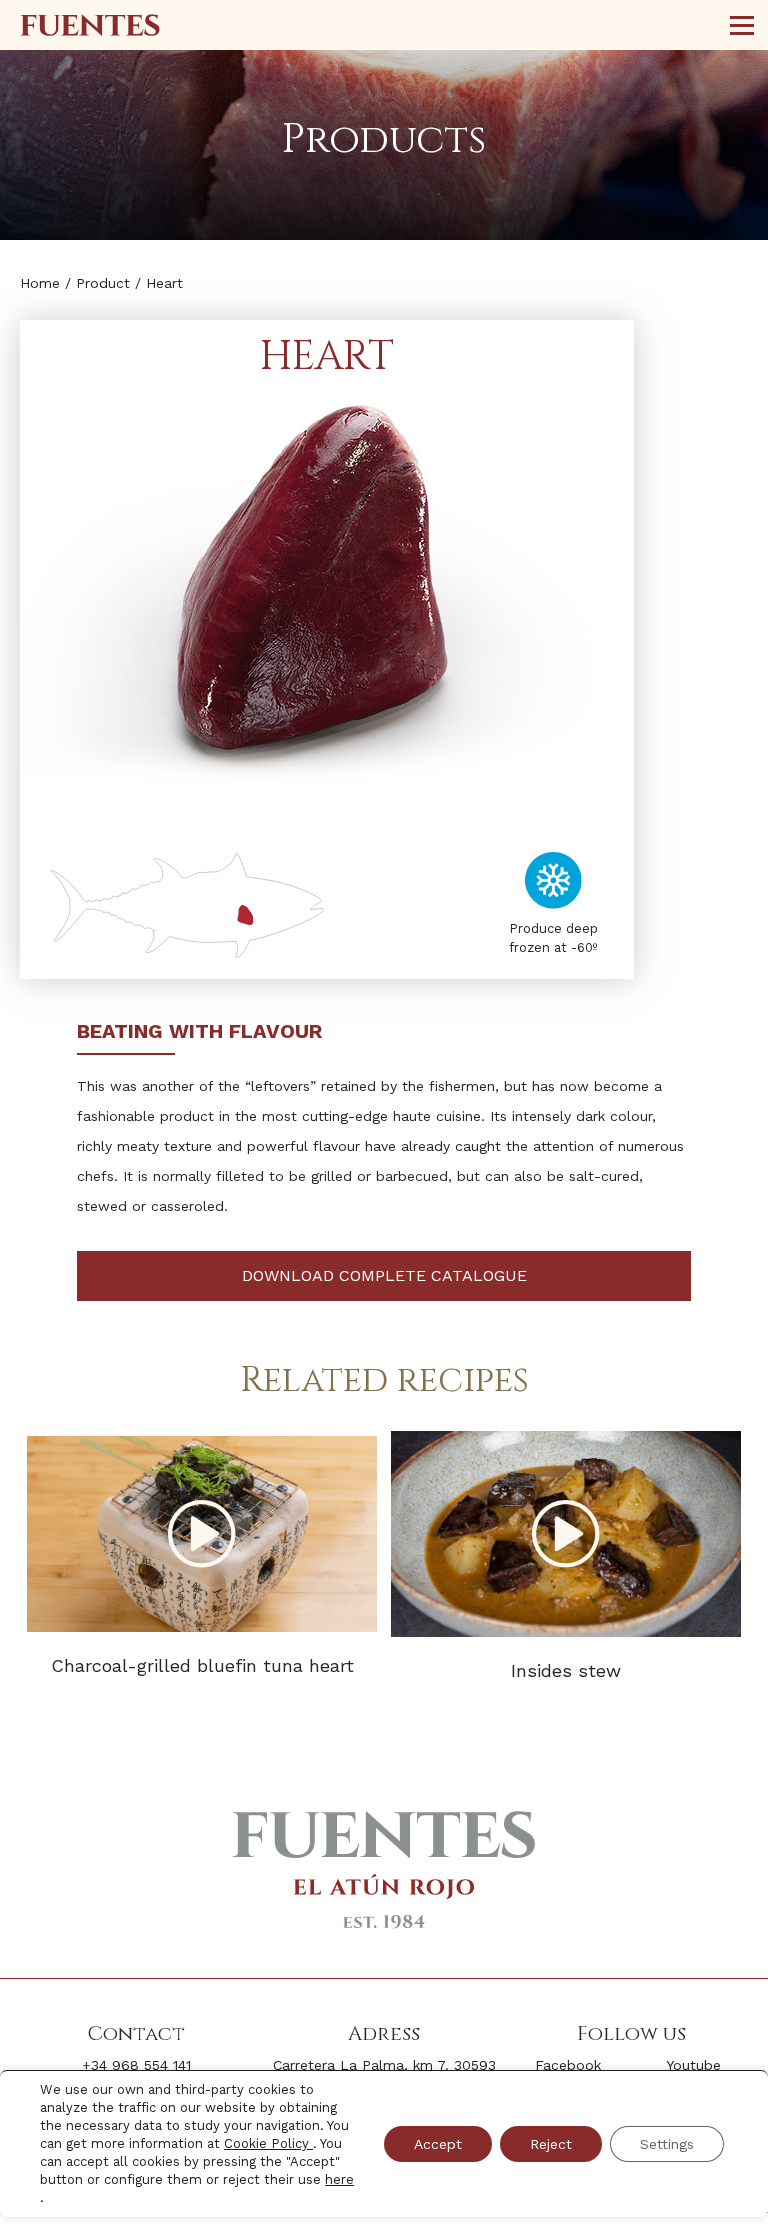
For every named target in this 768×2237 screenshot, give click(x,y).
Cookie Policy (268, 2143)
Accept (438, 2144)
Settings (667, 2144)
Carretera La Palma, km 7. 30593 (384, 2065)
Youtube (693, 2065)
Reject (551, 2144)
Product (103, 283)
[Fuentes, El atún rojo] (90, 25)
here (339, 2179)
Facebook (568, 2065)
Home (40, 283)
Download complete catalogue (384, 1275)
